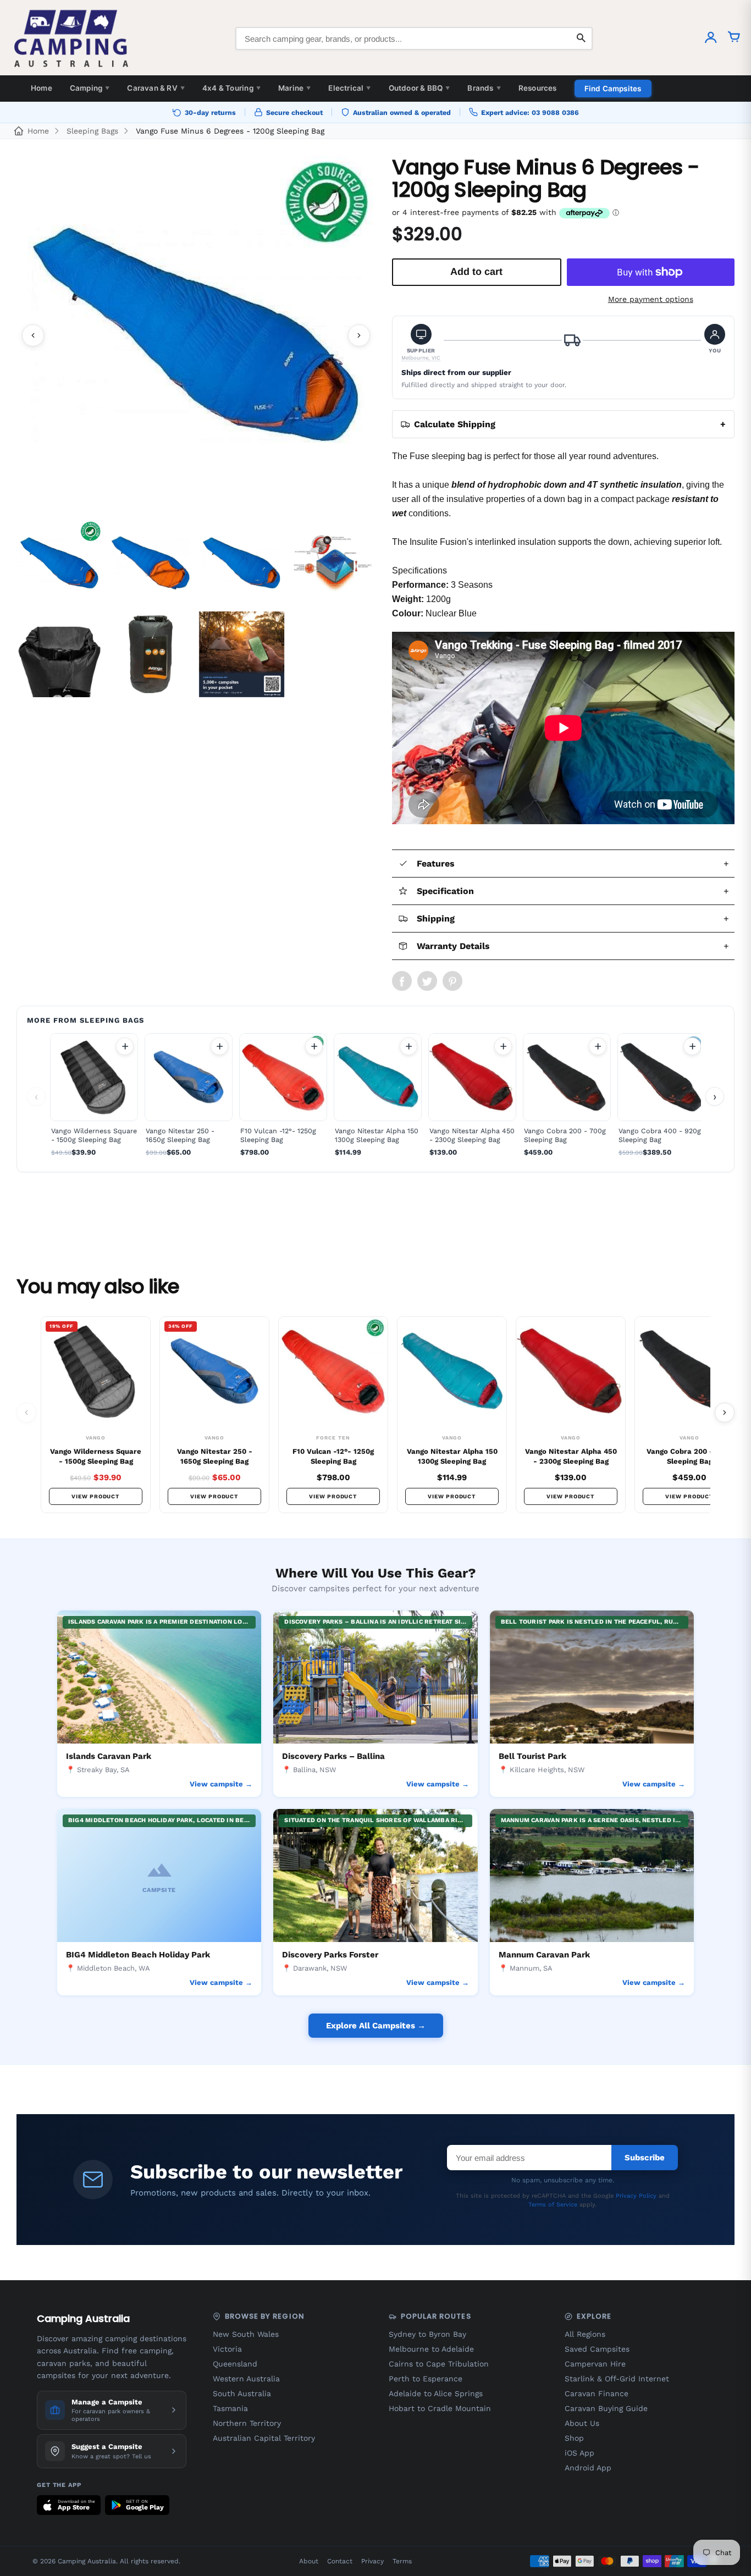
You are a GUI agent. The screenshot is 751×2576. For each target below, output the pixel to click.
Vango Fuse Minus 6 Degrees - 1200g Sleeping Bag (230, 131)
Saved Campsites (597, 2349)
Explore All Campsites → (376, 2026)
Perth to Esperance (426, 2379)
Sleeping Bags (92, 131)
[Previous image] (33, 335)
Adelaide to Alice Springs (436, 2393)
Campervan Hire (595, 2364)
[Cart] (734, 38)
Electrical (349, 88)
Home (42, 88)
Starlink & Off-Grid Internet (617, 2379)
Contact (340, 2561)
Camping (90, 88)
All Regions (585, 2334)
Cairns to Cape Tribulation (439, 2364)
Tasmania (230, 2408)
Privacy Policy (636, 2196)
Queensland (235, 2364)
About (309, 2561)
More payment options (651, 299)
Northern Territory (247, 2423)
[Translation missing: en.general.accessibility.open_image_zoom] (196, 335)
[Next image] (359, 335)
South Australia (242, 2393)
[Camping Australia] (71, 38)
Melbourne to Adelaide (431, 2349)
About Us (582, 2423)
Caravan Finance (597, 2393)
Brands (484, 88)
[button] (421, 343)
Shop (574, 2438)
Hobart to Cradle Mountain (440, 2408)
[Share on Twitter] (427, 981)
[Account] (711, 38)
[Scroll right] (725, 1413)
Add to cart (125, 1046)
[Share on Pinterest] (452, 981)
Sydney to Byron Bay (427, 2334)
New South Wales (246, 2334)
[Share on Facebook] (402, 981)
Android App (588, 2468)
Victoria (227, 2349)
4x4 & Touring (231, 88)
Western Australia (246, 2379)
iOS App (579, 2453)
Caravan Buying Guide (606, 2408)
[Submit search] (581, 38)
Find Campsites (613, 89)
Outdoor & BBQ (419, 88)
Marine (294, 88)
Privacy (372, 2561)
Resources (538, 88)
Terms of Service (553, 2205)
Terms (402, 2561)
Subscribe (645, 2158)
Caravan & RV (156, 88)
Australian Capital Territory (264, 2438)
